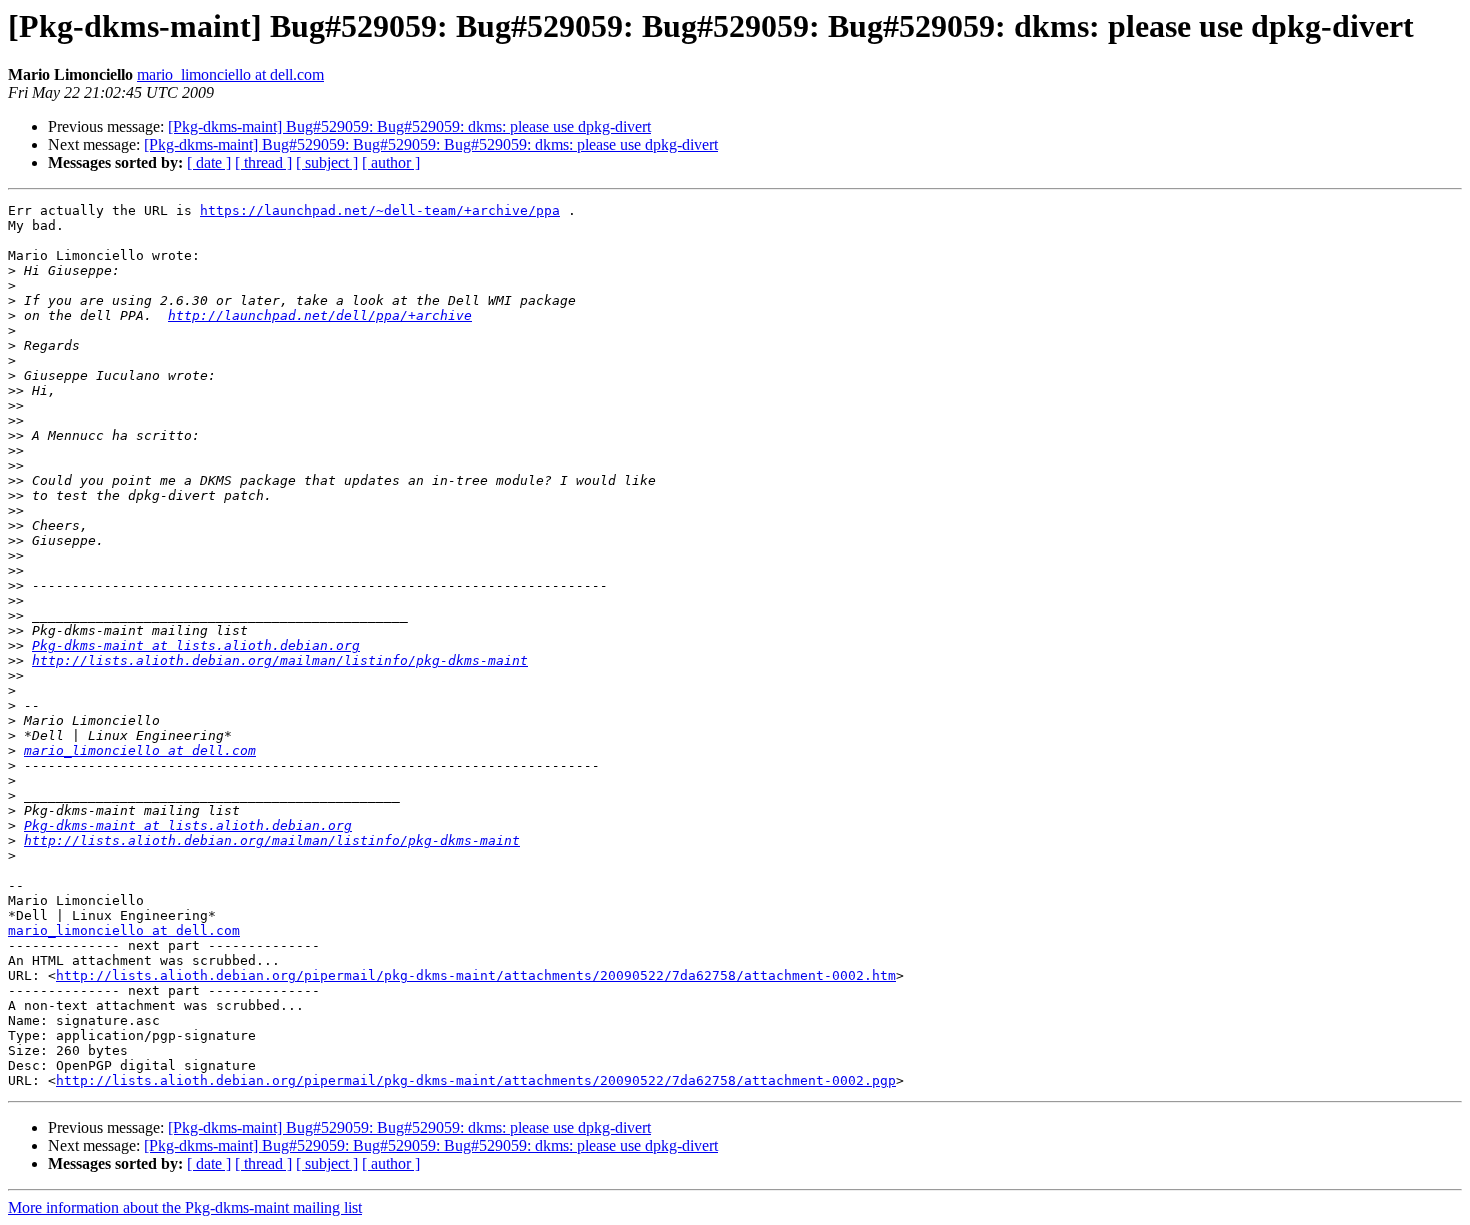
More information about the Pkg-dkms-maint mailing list (185, 1207)
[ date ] (209, 162)
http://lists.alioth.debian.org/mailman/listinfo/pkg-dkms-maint (280, 660)
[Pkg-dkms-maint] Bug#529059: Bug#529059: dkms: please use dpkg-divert (409, 126)
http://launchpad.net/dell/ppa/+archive (320, 315)
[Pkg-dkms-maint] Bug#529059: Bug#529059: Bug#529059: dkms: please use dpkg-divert (431, 144)
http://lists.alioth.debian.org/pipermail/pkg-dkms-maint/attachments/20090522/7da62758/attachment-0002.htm (476, 975)
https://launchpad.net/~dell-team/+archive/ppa (380, 210)
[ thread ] (263, 162)
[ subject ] (327, 162)
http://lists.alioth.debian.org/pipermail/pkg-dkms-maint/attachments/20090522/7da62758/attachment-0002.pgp (476, 1080)
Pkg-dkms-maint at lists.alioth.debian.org (196, 645)
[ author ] (391, 162)
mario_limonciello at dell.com (230, 74)
